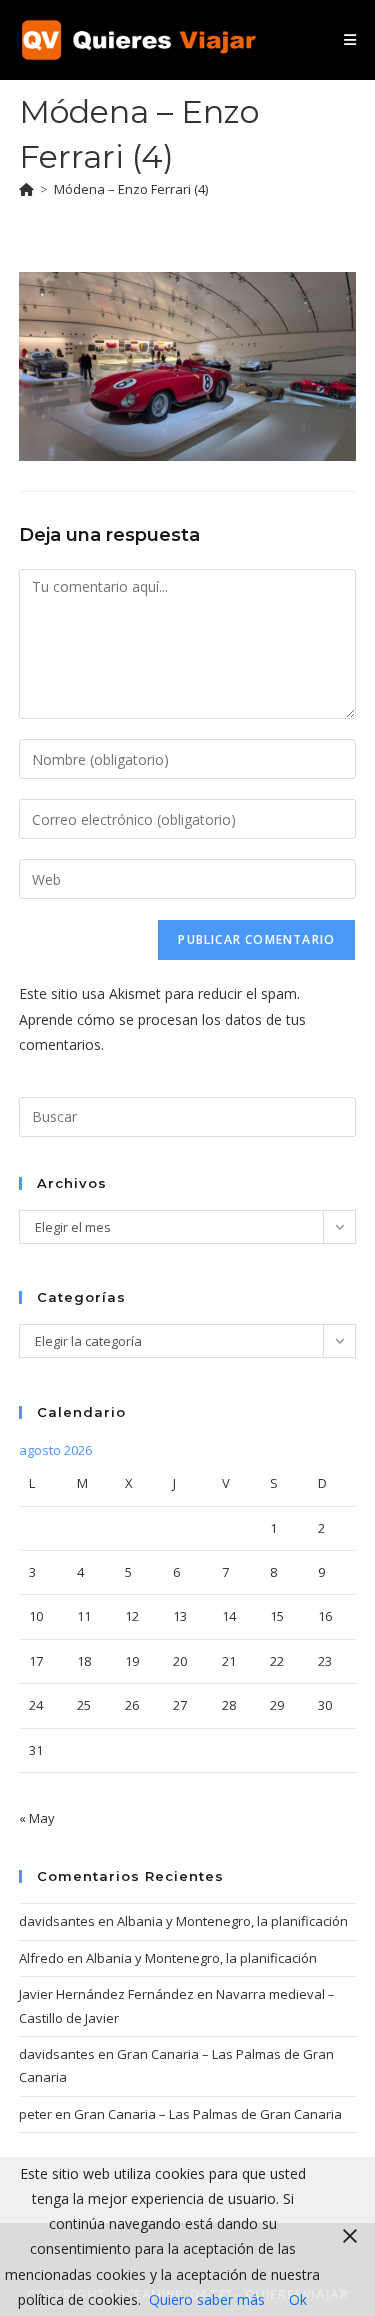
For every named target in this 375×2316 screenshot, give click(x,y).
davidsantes (57, 1921)
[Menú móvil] (350, 39)
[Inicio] (26, 189)
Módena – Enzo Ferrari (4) (131, 189)
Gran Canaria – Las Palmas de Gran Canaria (208, 2114)
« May (37, 1818)
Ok (298, 2299)
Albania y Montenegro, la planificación (232, 1921)
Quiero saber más (207, 2299)
